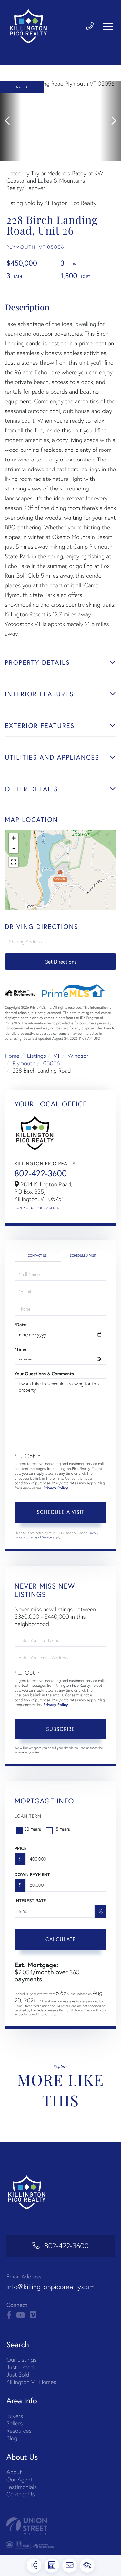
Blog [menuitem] (12, 2438)
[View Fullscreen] (14, 862)
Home (12, 1056)
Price (20, 1848)
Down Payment (32, 1874)
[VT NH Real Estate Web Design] (60, 2526)
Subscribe (60, 1729)
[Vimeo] (33, 2315)
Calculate (61, 1939)
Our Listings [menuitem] (21, 2360)
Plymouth (24, 1063)
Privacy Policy (56, 1488)
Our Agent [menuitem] (20, 2479)
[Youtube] (20, 2315)
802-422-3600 (41, 1173)
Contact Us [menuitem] (20, 2494)
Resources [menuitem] (19, 2431)
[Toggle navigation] (108, 26)
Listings (37, 1056)
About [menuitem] (14, 2472)
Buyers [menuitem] (15, 2416)
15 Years (62, 1829)
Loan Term (28, 1816)
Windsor (78, 1056)
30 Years (33, 1829)
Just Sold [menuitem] (18, 2374)
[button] (10, 121)
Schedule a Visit (83, 1255)
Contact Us (25, 1208)
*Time (20, 1349)
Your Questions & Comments (44, 1374)
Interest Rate (30, 1901)
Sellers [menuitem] (15, 2423)
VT (57, 1056)
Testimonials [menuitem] (22, 2487)
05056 (52, 1063)
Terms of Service (41, 1537)
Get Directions (60, 961)
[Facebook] (9, 2315)
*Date (20, 1325)
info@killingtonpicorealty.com (50, 2287)
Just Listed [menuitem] (20, 2367)
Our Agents (49, 1208)
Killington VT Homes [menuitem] (31, 2382)
